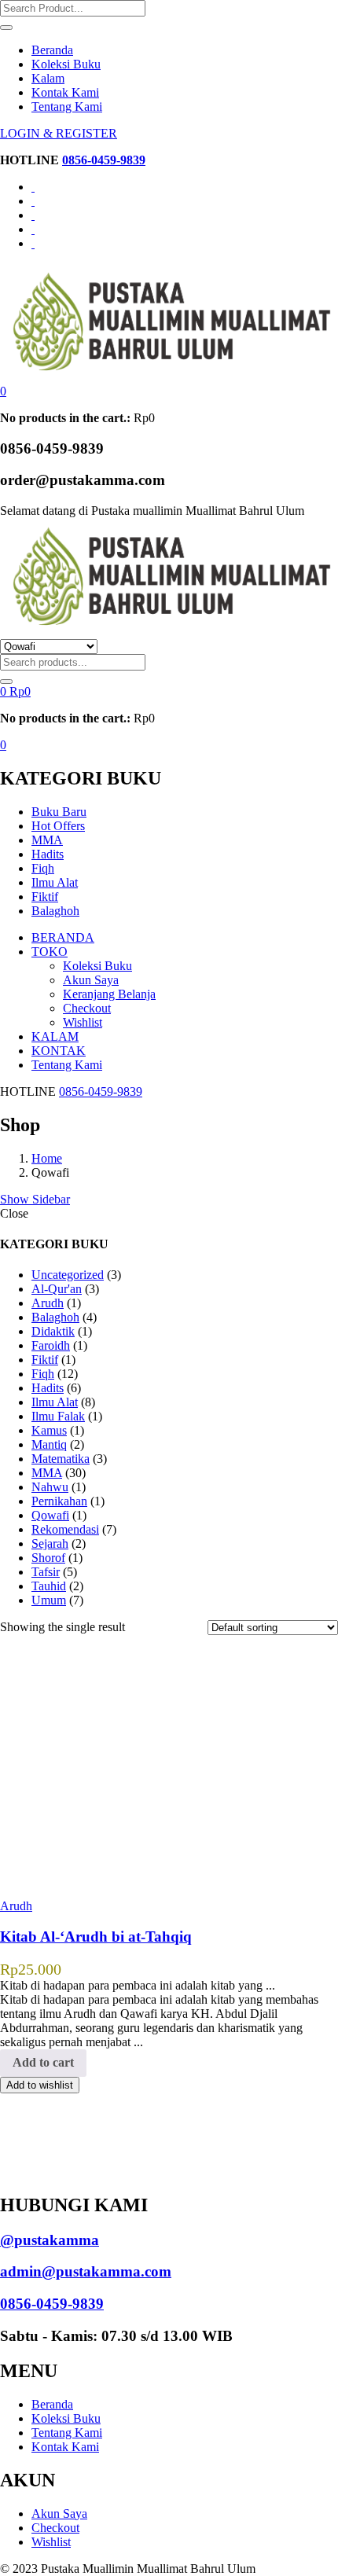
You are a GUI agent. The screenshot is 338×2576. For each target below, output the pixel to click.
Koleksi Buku (66, 64)
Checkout (87, 1008)
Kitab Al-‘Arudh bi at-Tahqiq (96, 1937)
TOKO (50, 952)
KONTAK (59, 1051)
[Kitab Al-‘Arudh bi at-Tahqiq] (118, 1879)
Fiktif (45, 897)
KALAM (55, 1036)
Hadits (48, 854)
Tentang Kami (67, 107)
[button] (3, 391)
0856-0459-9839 (104, 160)
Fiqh (43, 868)
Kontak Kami (65, 92)
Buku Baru (59, 812)
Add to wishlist (40, 2085)
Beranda (52, 50)
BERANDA (63, 937)
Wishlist (83, 1022)
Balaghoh (55, 911)
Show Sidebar (35, 1199)
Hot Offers (58, 826)
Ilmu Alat (55, 882)
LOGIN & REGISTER (59, 133)
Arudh (16, 1906)
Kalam (48, 78)
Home (47, 1158)
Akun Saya (91, 980)
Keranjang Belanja (109, 994)
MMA (47, 840)
